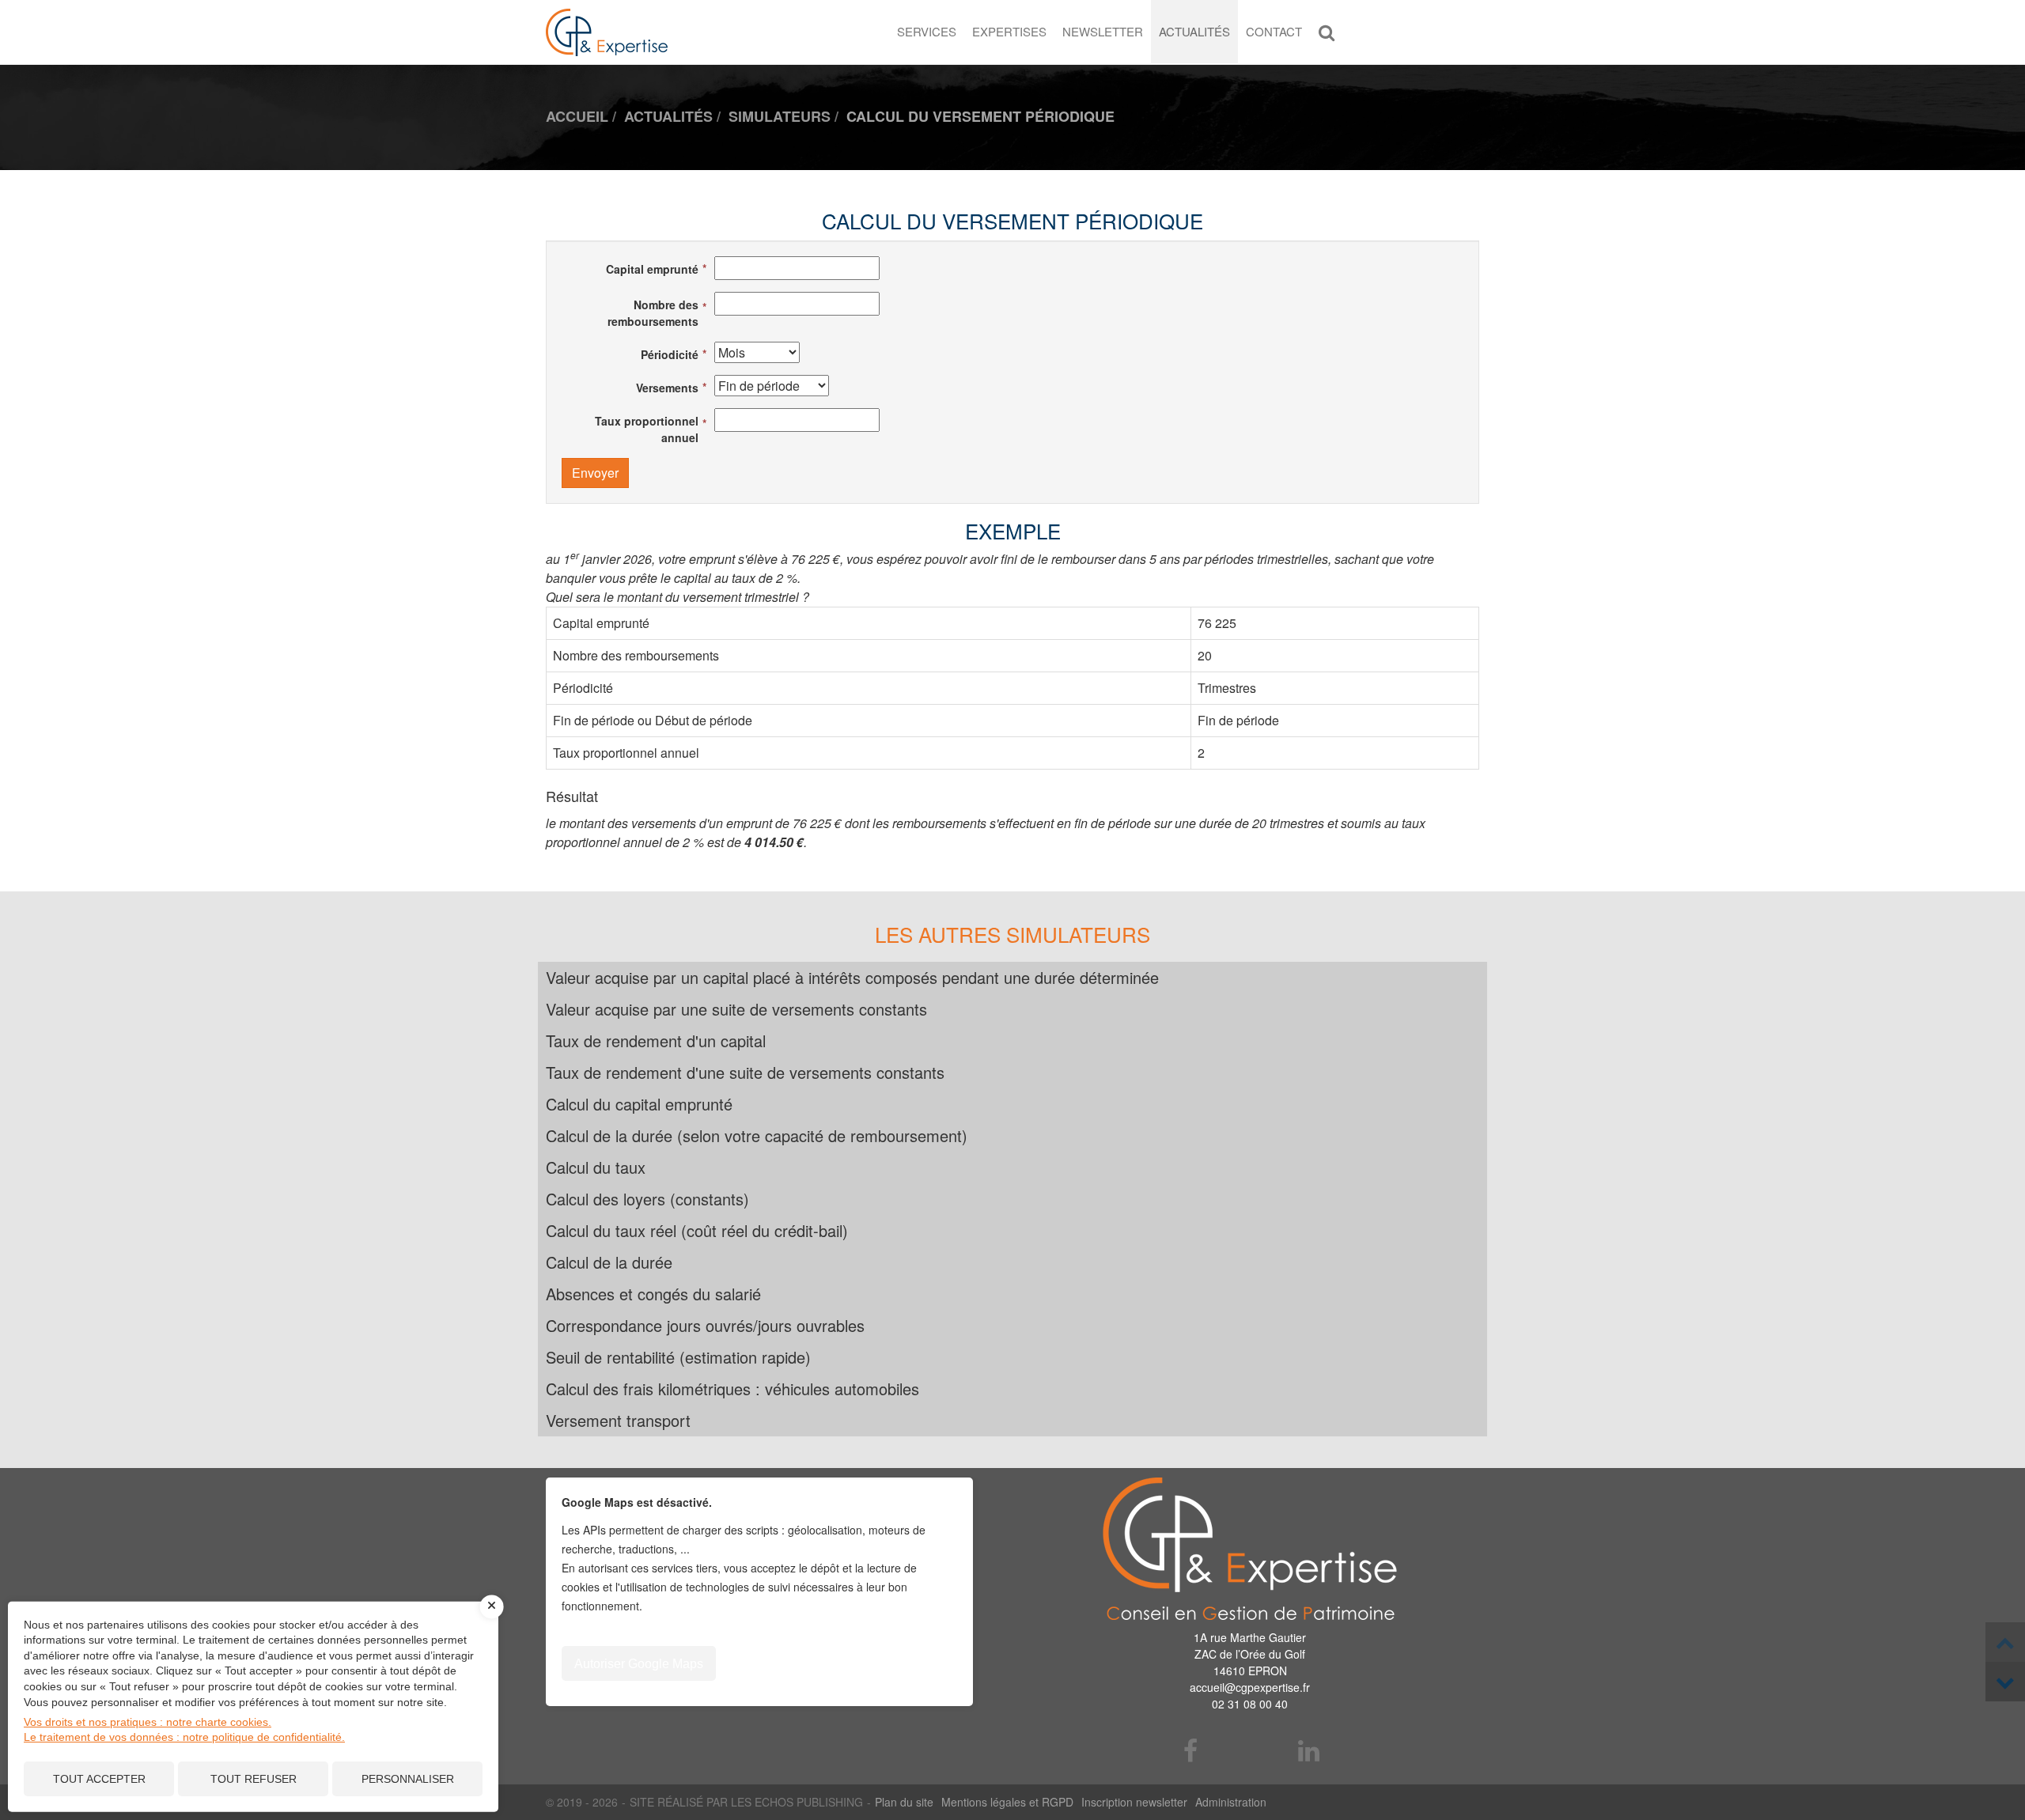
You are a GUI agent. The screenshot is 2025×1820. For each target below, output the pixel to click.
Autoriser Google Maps (639, 1664)
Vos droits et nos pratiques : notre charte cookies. (148, 1722)
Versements (667, 388)
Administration (1231, 1802)
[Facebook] (1191, 1752)
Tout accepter (99, 1779)
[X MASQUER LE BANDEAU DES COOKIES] (492, 1606)
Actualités (1194, 31)
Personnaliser (408, 1779)
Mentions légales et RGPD (1007, 1802)
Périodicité (670, 354)
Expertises (1009, 31)
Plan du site (904, 1802)
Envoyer (595, 473)
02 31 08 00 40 (1250, 1704)
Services (927, 31)
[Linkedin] (1309, 1752)
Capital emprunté (652, 269)
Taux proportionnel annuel (647, 429)
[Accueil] (1250, 1549)
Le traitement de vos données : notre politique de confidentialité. (184, 1737)
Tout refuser (254, 1779)
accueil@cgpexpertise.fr (1250, 1687)
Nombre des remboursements (653, 313)
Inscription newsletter (1134, 1802)
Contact (1274, 31)
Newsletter (1103, 31)
